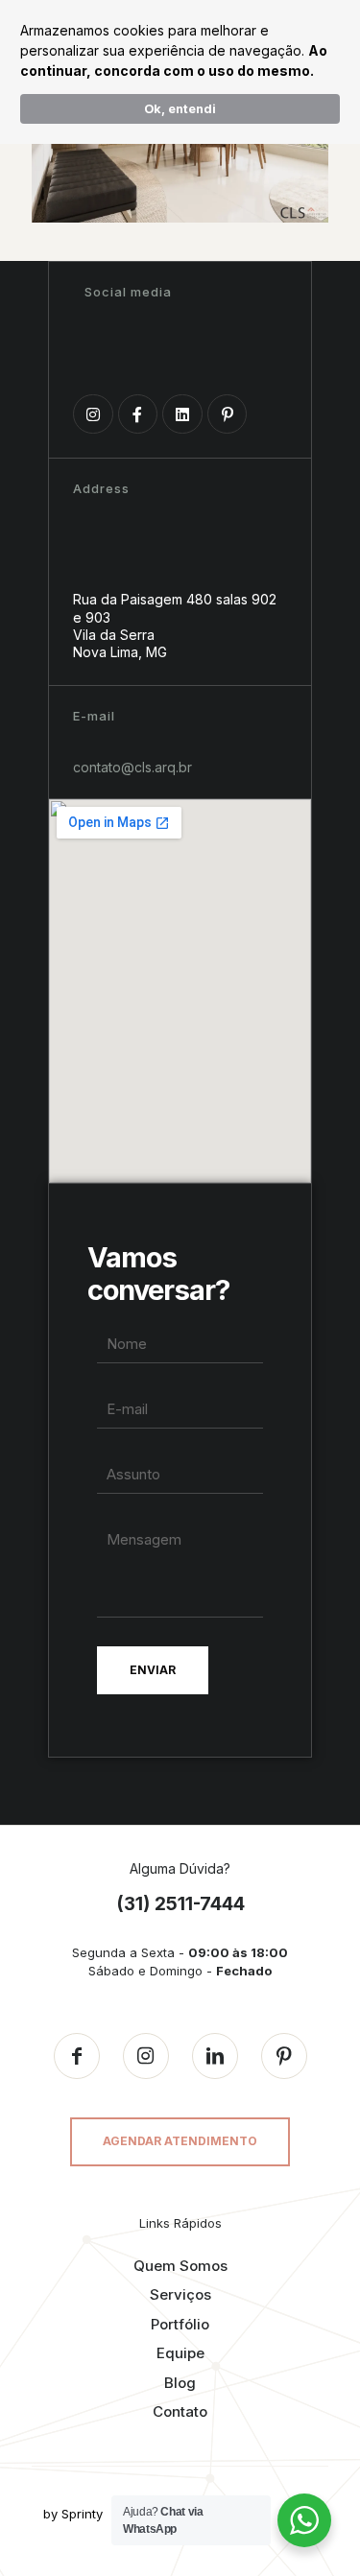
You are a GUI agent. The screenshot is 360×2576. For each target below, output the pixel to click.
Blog (180, 2383)
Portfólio (180, 2324)
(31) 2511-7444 (180, 1904)
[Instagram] (93, 414)
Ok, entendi (180, 109)
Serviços (180, 2294)
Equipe (180, 2353)
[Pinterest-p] (228, 414)
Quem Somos (180, 2266)
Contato (180, 2411)
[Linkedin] (182, 414)
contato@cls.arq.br (132, 767)
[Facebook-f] (138, 414)
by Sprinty (73, 2514)
